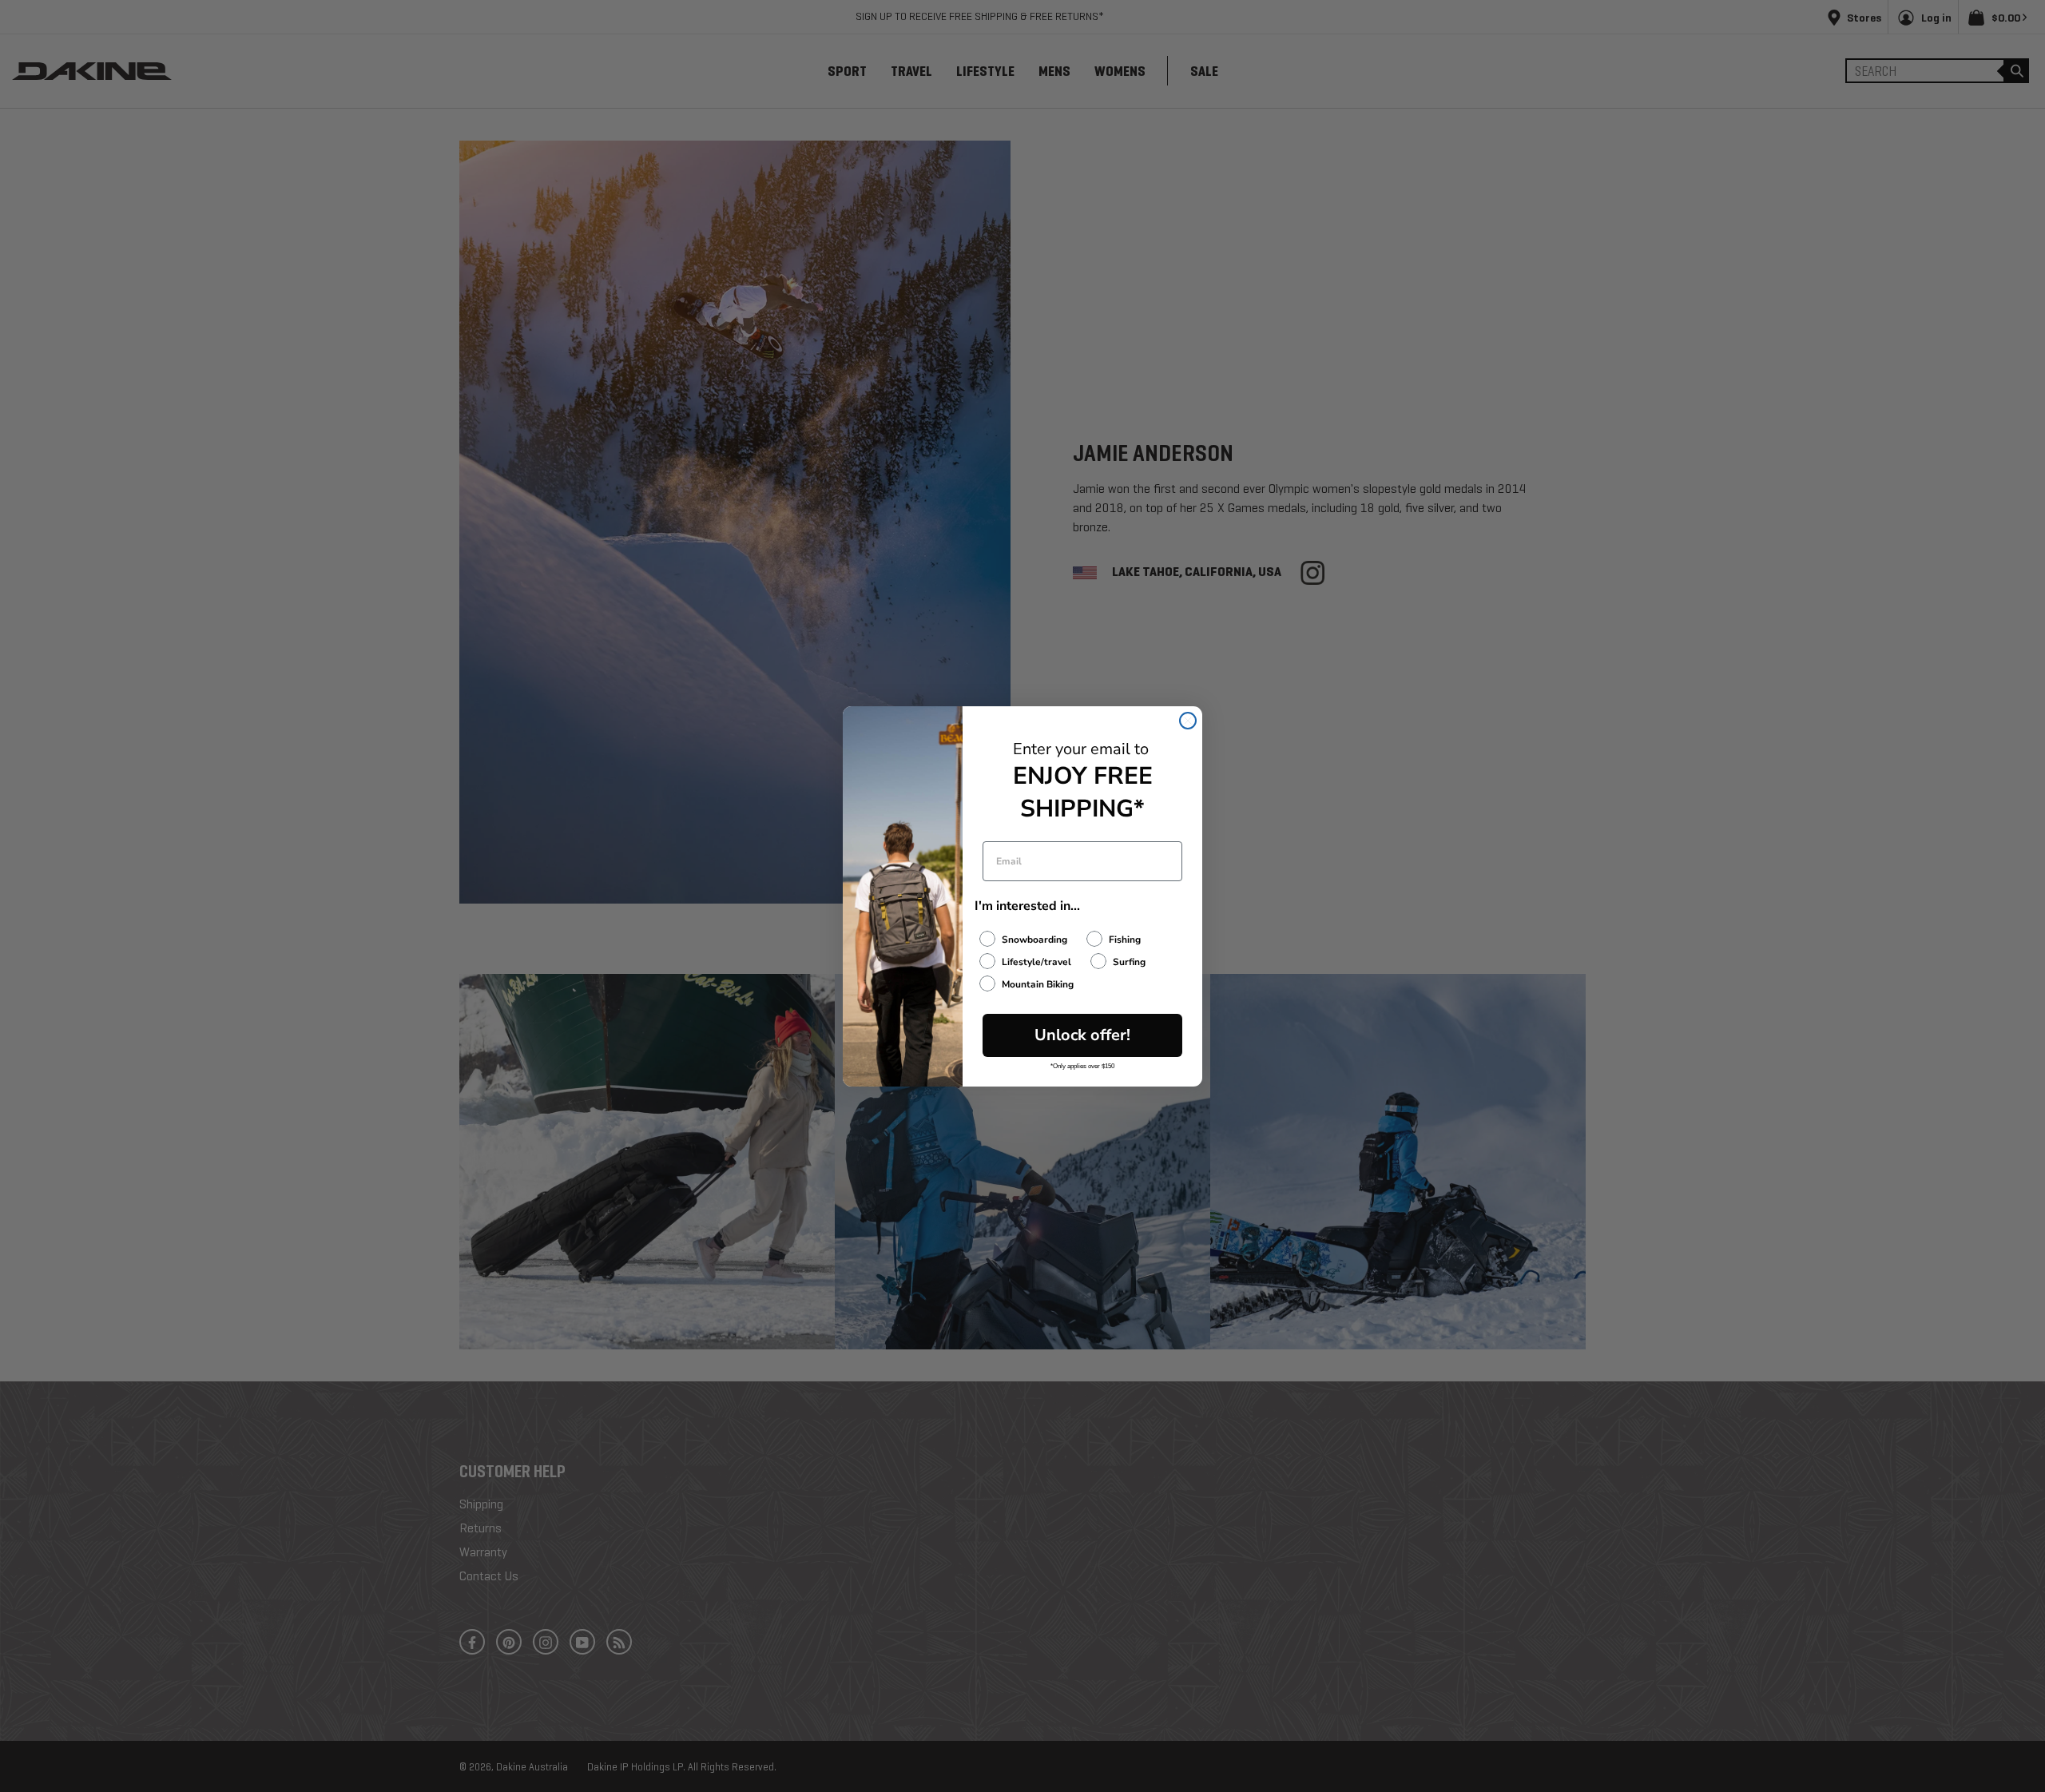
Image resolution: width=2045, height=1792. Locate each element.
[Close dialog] (1188, 721)
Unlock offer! (1082, 1035)
